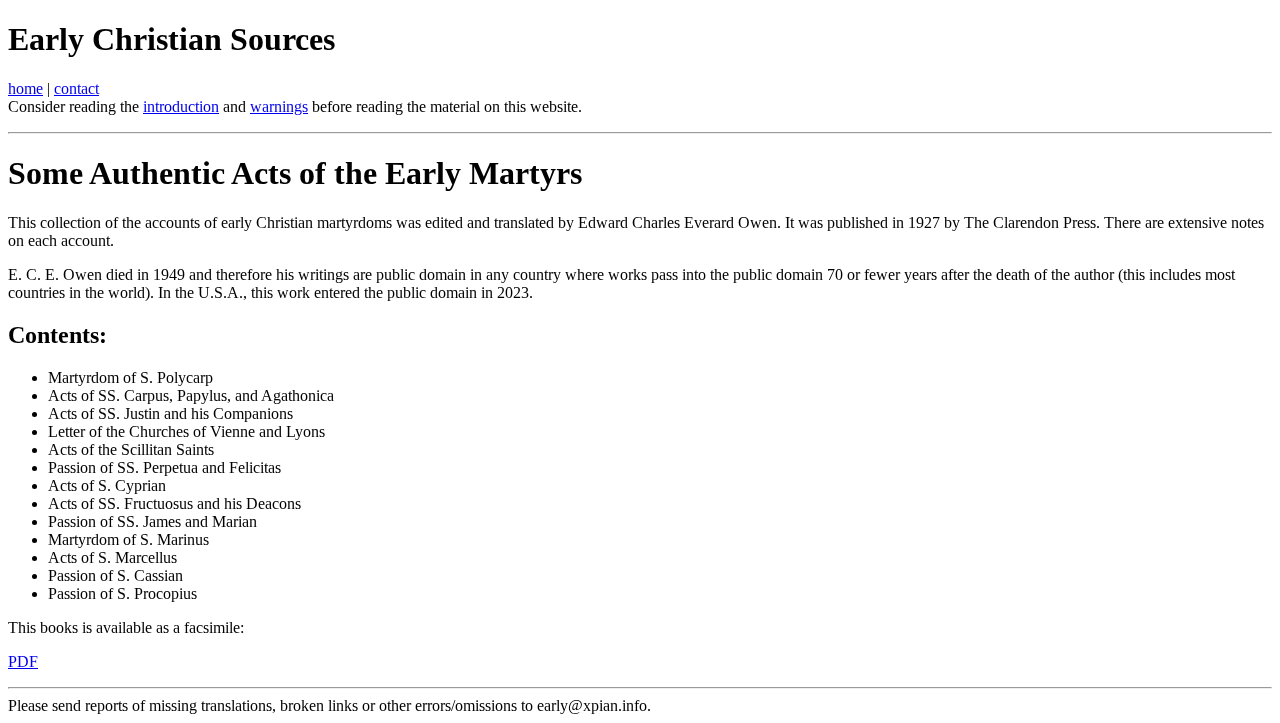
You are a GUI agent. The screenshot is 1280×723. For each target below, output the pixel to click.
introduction (181, 106)
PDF (23, 661)
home (25, 88)
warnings (279, 106)
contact (76, 88)
